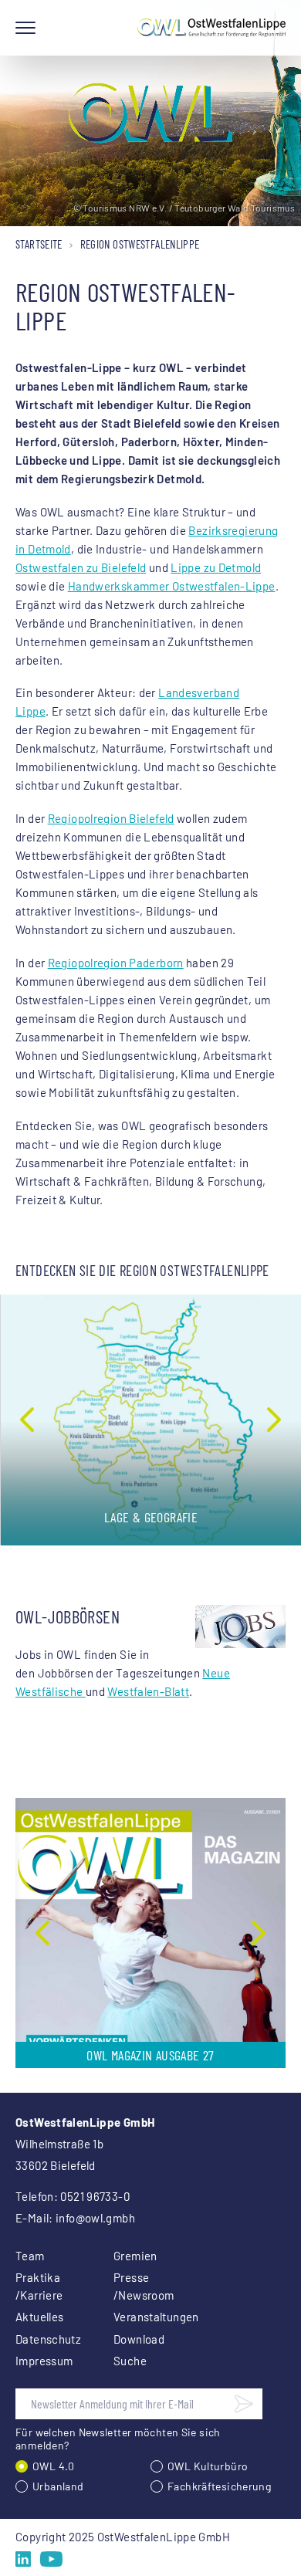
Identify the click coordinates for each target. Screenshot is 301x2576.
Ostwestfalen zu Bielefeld (81, 567)
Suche (130, 2361)
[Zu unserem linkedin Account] (23, 2559)
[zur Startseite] (211, 28)
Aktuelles (39, 2317)
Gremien (135, 2256)
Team (30, 2256)
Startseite (39, 244)
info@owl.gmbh (95, 2218)
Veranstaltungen (144, 2317)
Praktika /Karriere (39, 2286)
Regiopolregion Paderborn (116, 963)
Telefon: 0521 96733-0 (73, 2196)
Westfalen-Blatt (148, 1691)
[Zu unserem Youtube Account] (51, 2559)
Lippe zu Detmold (216, 567)
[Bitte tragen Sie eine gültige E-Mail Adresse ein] (244, 2404)
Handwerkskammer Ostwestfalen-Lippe (172, 586)
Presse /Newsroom (144, 2286)
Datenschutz (46, 2339)
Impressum (44, 2361)
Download (139, 2339)
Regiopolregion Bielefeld (111, 818)
